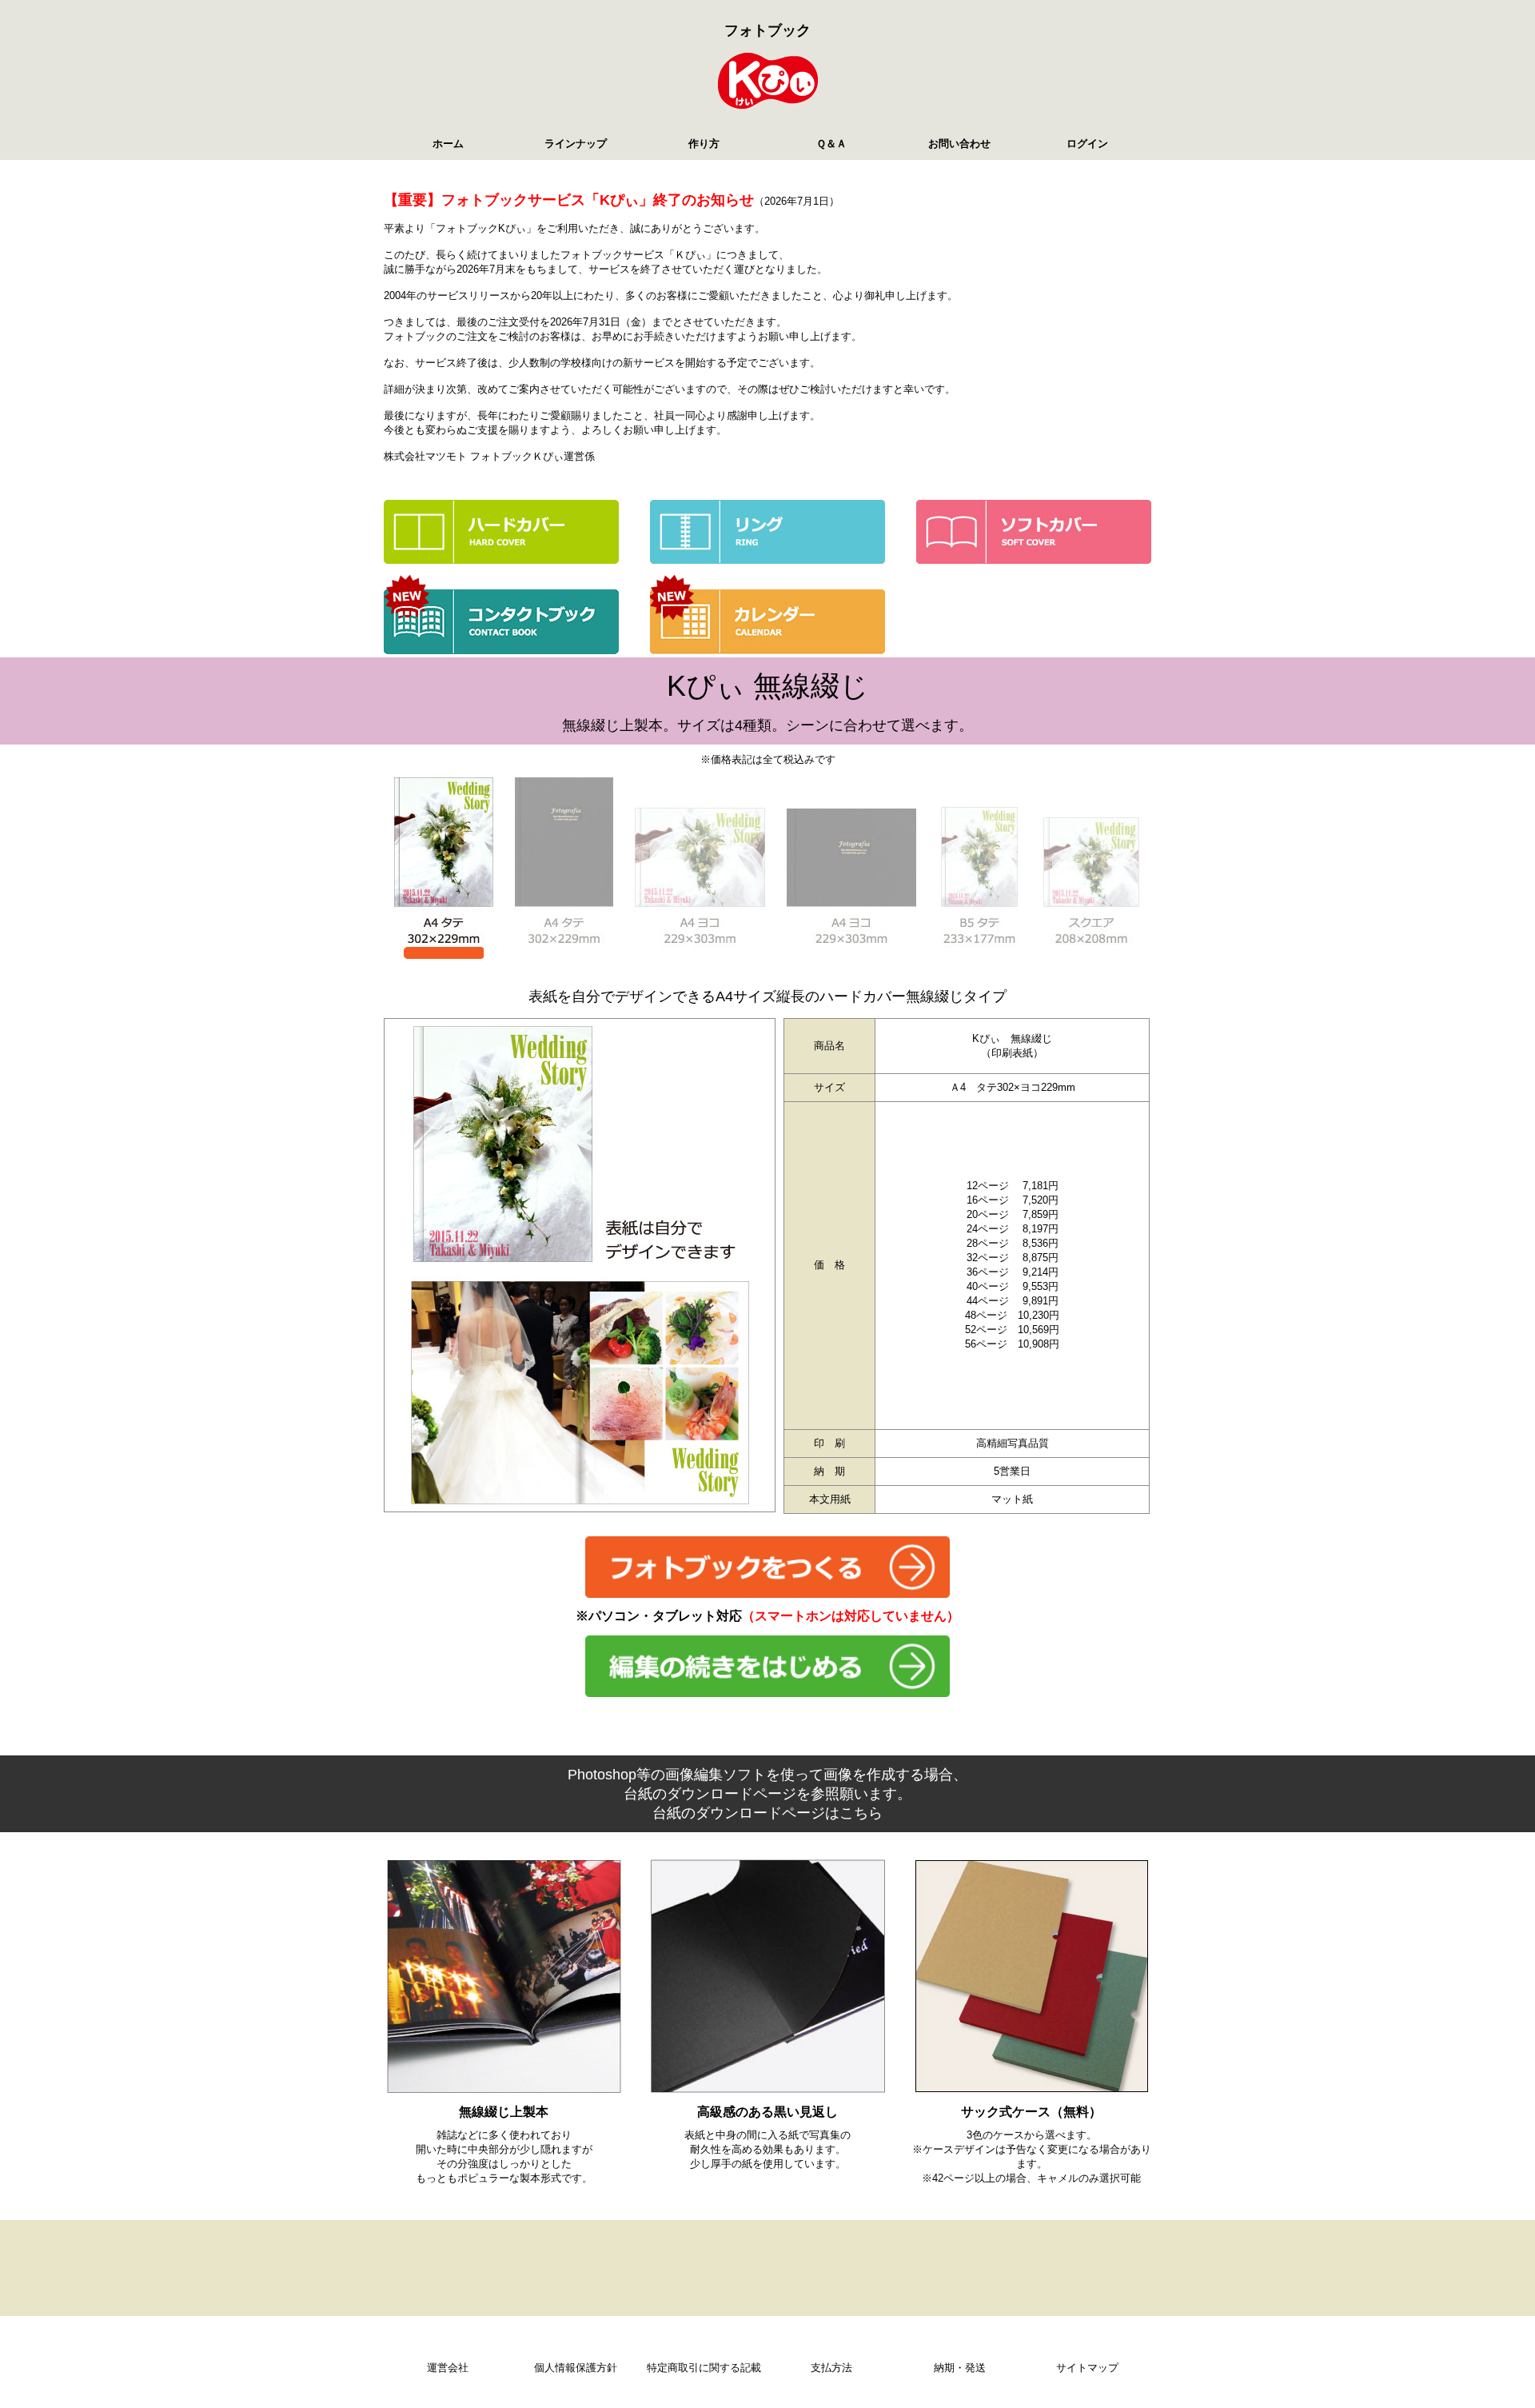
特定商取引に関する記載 (704, 2368)
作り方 (704, 144)
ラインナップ (576, 144)
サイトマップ (1087, 2368)
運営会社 (448, 2368)
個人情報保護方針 (576, 2368)
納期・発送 (960, 2368)
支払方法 (831, 2368)
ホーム (448, 144)
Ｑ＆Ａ (831, 144)
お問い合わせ (959, 144)
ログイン (1087, 144)
